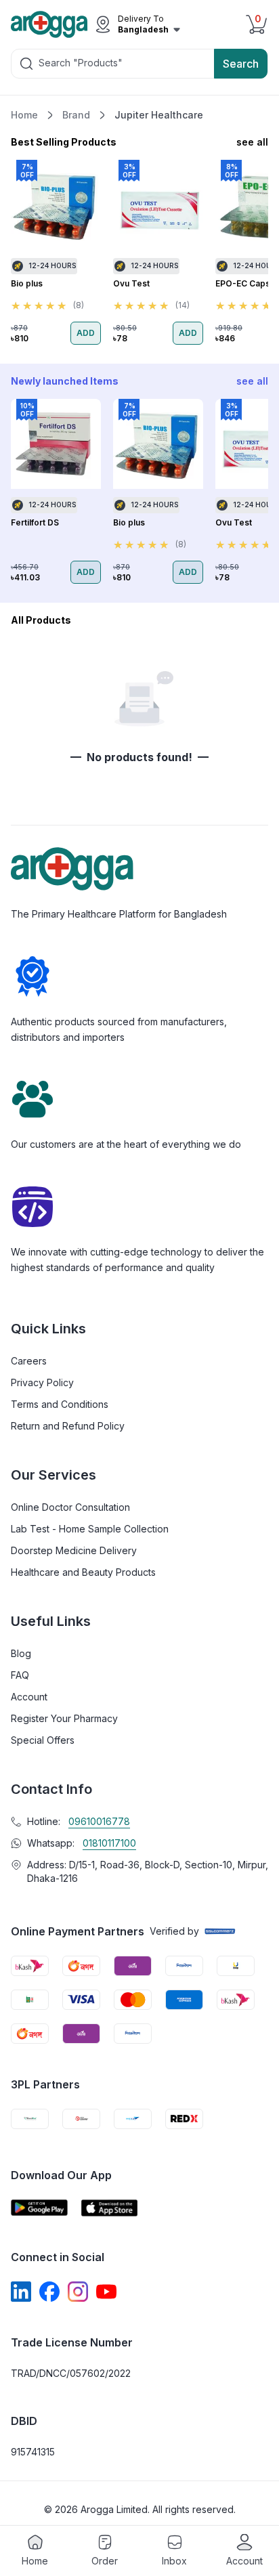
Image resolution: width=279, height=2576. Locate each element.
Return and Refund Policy (68, 1426)
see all (252, 142)
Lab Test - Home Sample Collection (90, 1529)
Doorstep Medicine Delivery (74, 1550)
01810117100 (109, 1843)
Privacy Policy (42, 1382)
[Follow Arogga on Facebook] (49, 2292)
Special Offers (43, 1740)
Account (29, 1697)
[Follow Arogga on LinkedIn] (21, 2292)
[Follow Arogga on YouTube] (106, 2292)
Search (241, 64)
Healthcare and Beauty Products (83, 1572)
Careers (29, 1361)
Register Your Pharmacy (64, 1718)
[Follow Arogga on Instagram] (78, 2292)
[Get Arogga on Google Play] (39, 2208)
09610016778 (99, 1821)
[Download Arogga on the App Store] (110, 2208)
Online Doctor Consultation (70, 1507)
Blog (21, 1653)
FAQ (20, 1675)
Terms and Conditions (60, 1404)
